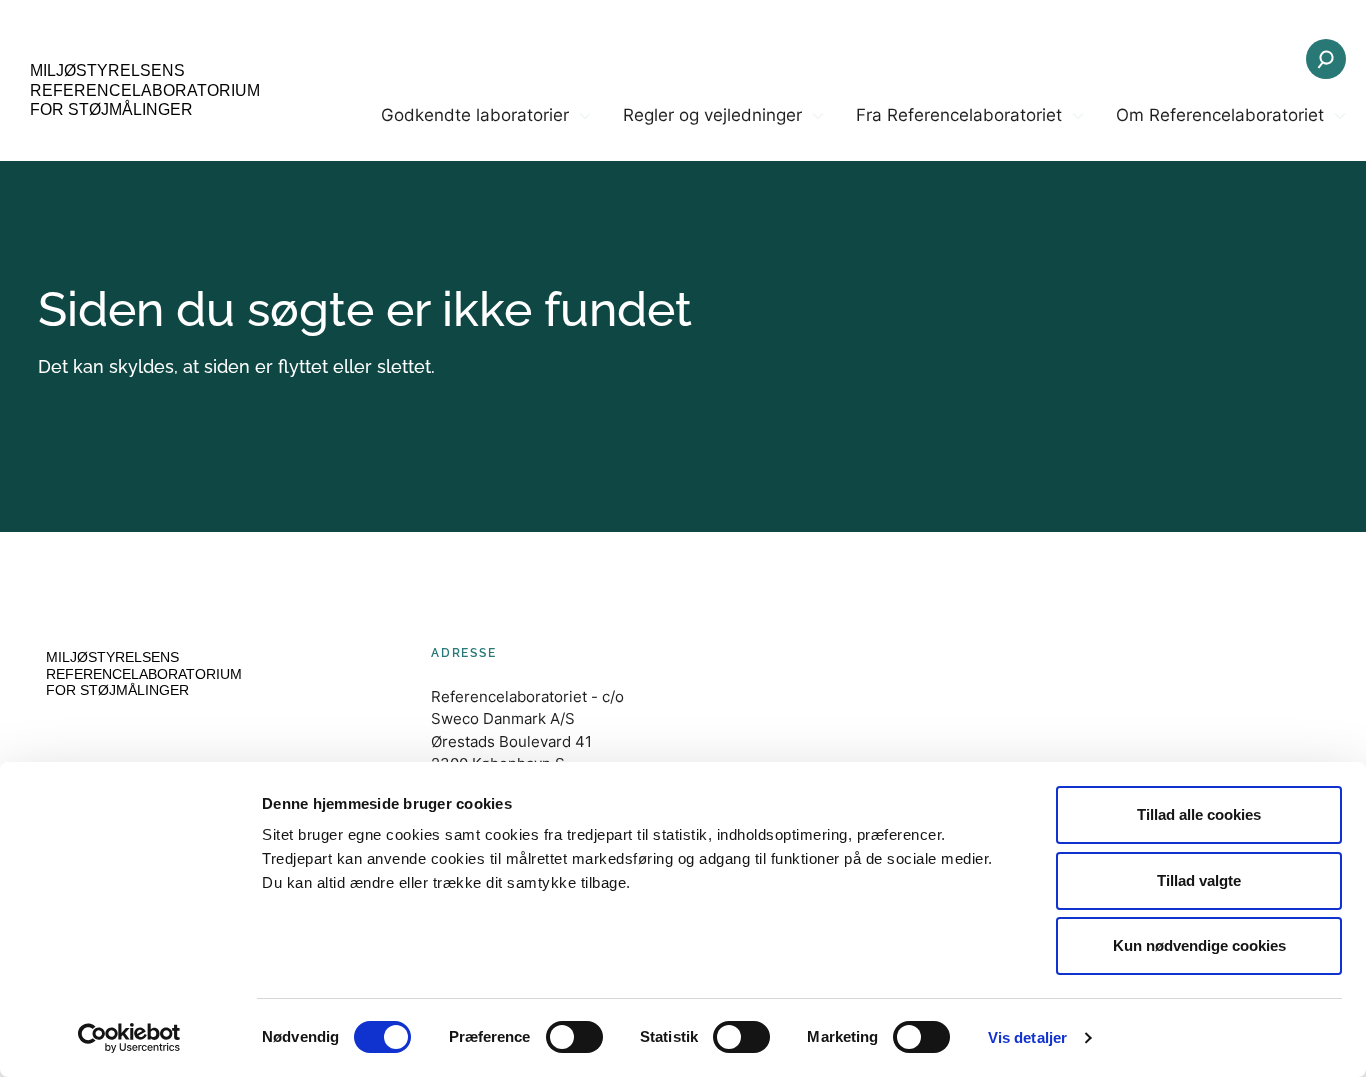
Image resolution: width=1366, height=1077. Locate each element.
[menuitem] (486, 132)
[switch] (574, 1037)
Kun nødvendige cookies (1199, 945)
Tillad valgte (1199, 880)
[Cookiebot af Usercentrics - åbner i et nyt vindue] (129, 1038)
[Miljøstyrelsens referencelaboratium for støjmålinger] (140, 92)
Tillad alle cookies (1199, 814)
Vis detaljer (1027, 1037)
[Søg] (1326, 59)
